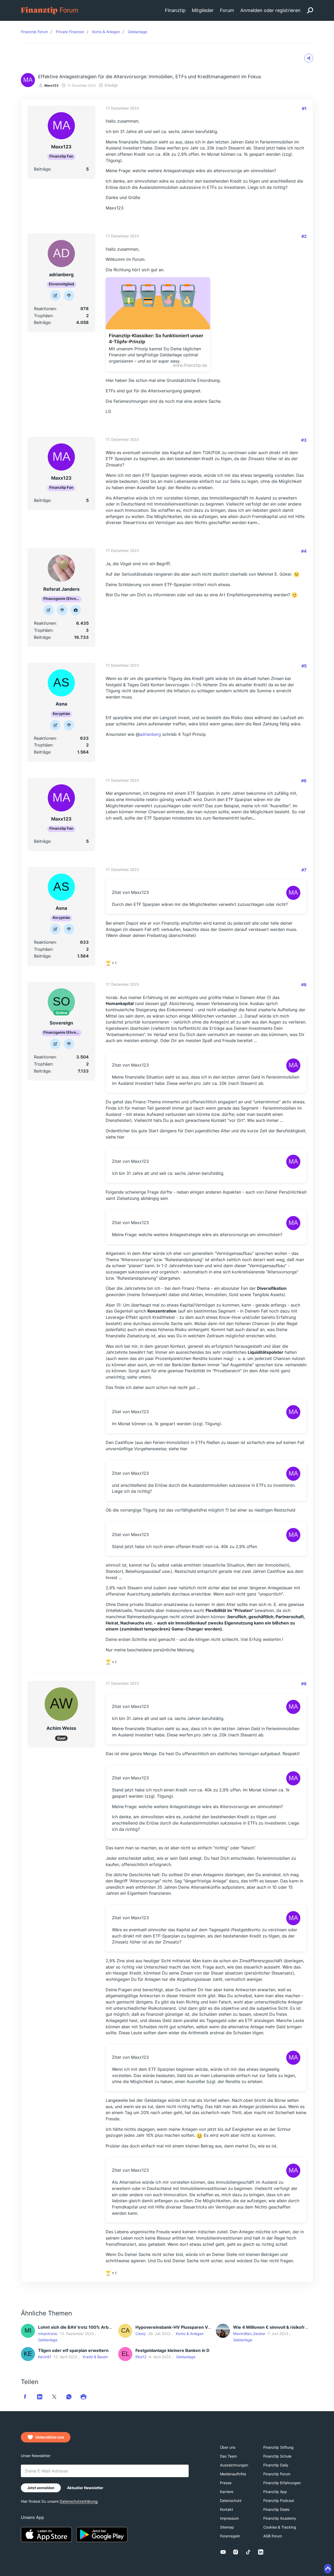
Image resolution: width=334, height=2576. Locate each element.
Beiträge (42, 169)
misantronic (48, 2334)
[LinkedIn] (261, 2552)
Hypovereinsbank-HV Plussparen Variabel (178, 2327)
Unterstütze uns (50, 2437)
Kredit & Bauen (95, 2357)
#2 (304, 236)
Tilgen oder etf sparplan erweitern (73, 2350)
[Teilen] (309, 58)
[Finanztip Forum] (50, 10)
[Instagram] (236, 2552)
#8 (304, 985)
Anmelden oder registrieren (270, 10)
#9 (304, 1684)
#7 (304, 870)
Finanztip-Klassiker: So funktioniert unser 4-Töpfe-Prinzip (156, 339)
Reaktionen (45, 309)
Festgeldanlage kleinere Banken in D (172, 2350)
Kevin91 (45, 2357)
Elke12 (141, 2357)
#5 (304, 666)
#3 (304, 440)
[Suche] (310, 10)
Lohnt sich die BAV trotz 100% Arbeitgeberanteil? (89, 2327)
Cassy (141, 2334)
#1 (304, 109)
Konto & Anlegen (190, 2334)
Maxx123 (51, 85)
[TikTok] (248, 2552)
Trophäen (43, 316)
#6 (304, 781)
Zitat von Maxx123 (130, 892)
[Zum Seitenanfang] (328, 2569)
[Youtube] (223, 2552)
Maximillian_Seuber (249, 2334)
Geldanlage (48, 2340)
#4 (304, 551)
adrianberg (150, 734)
